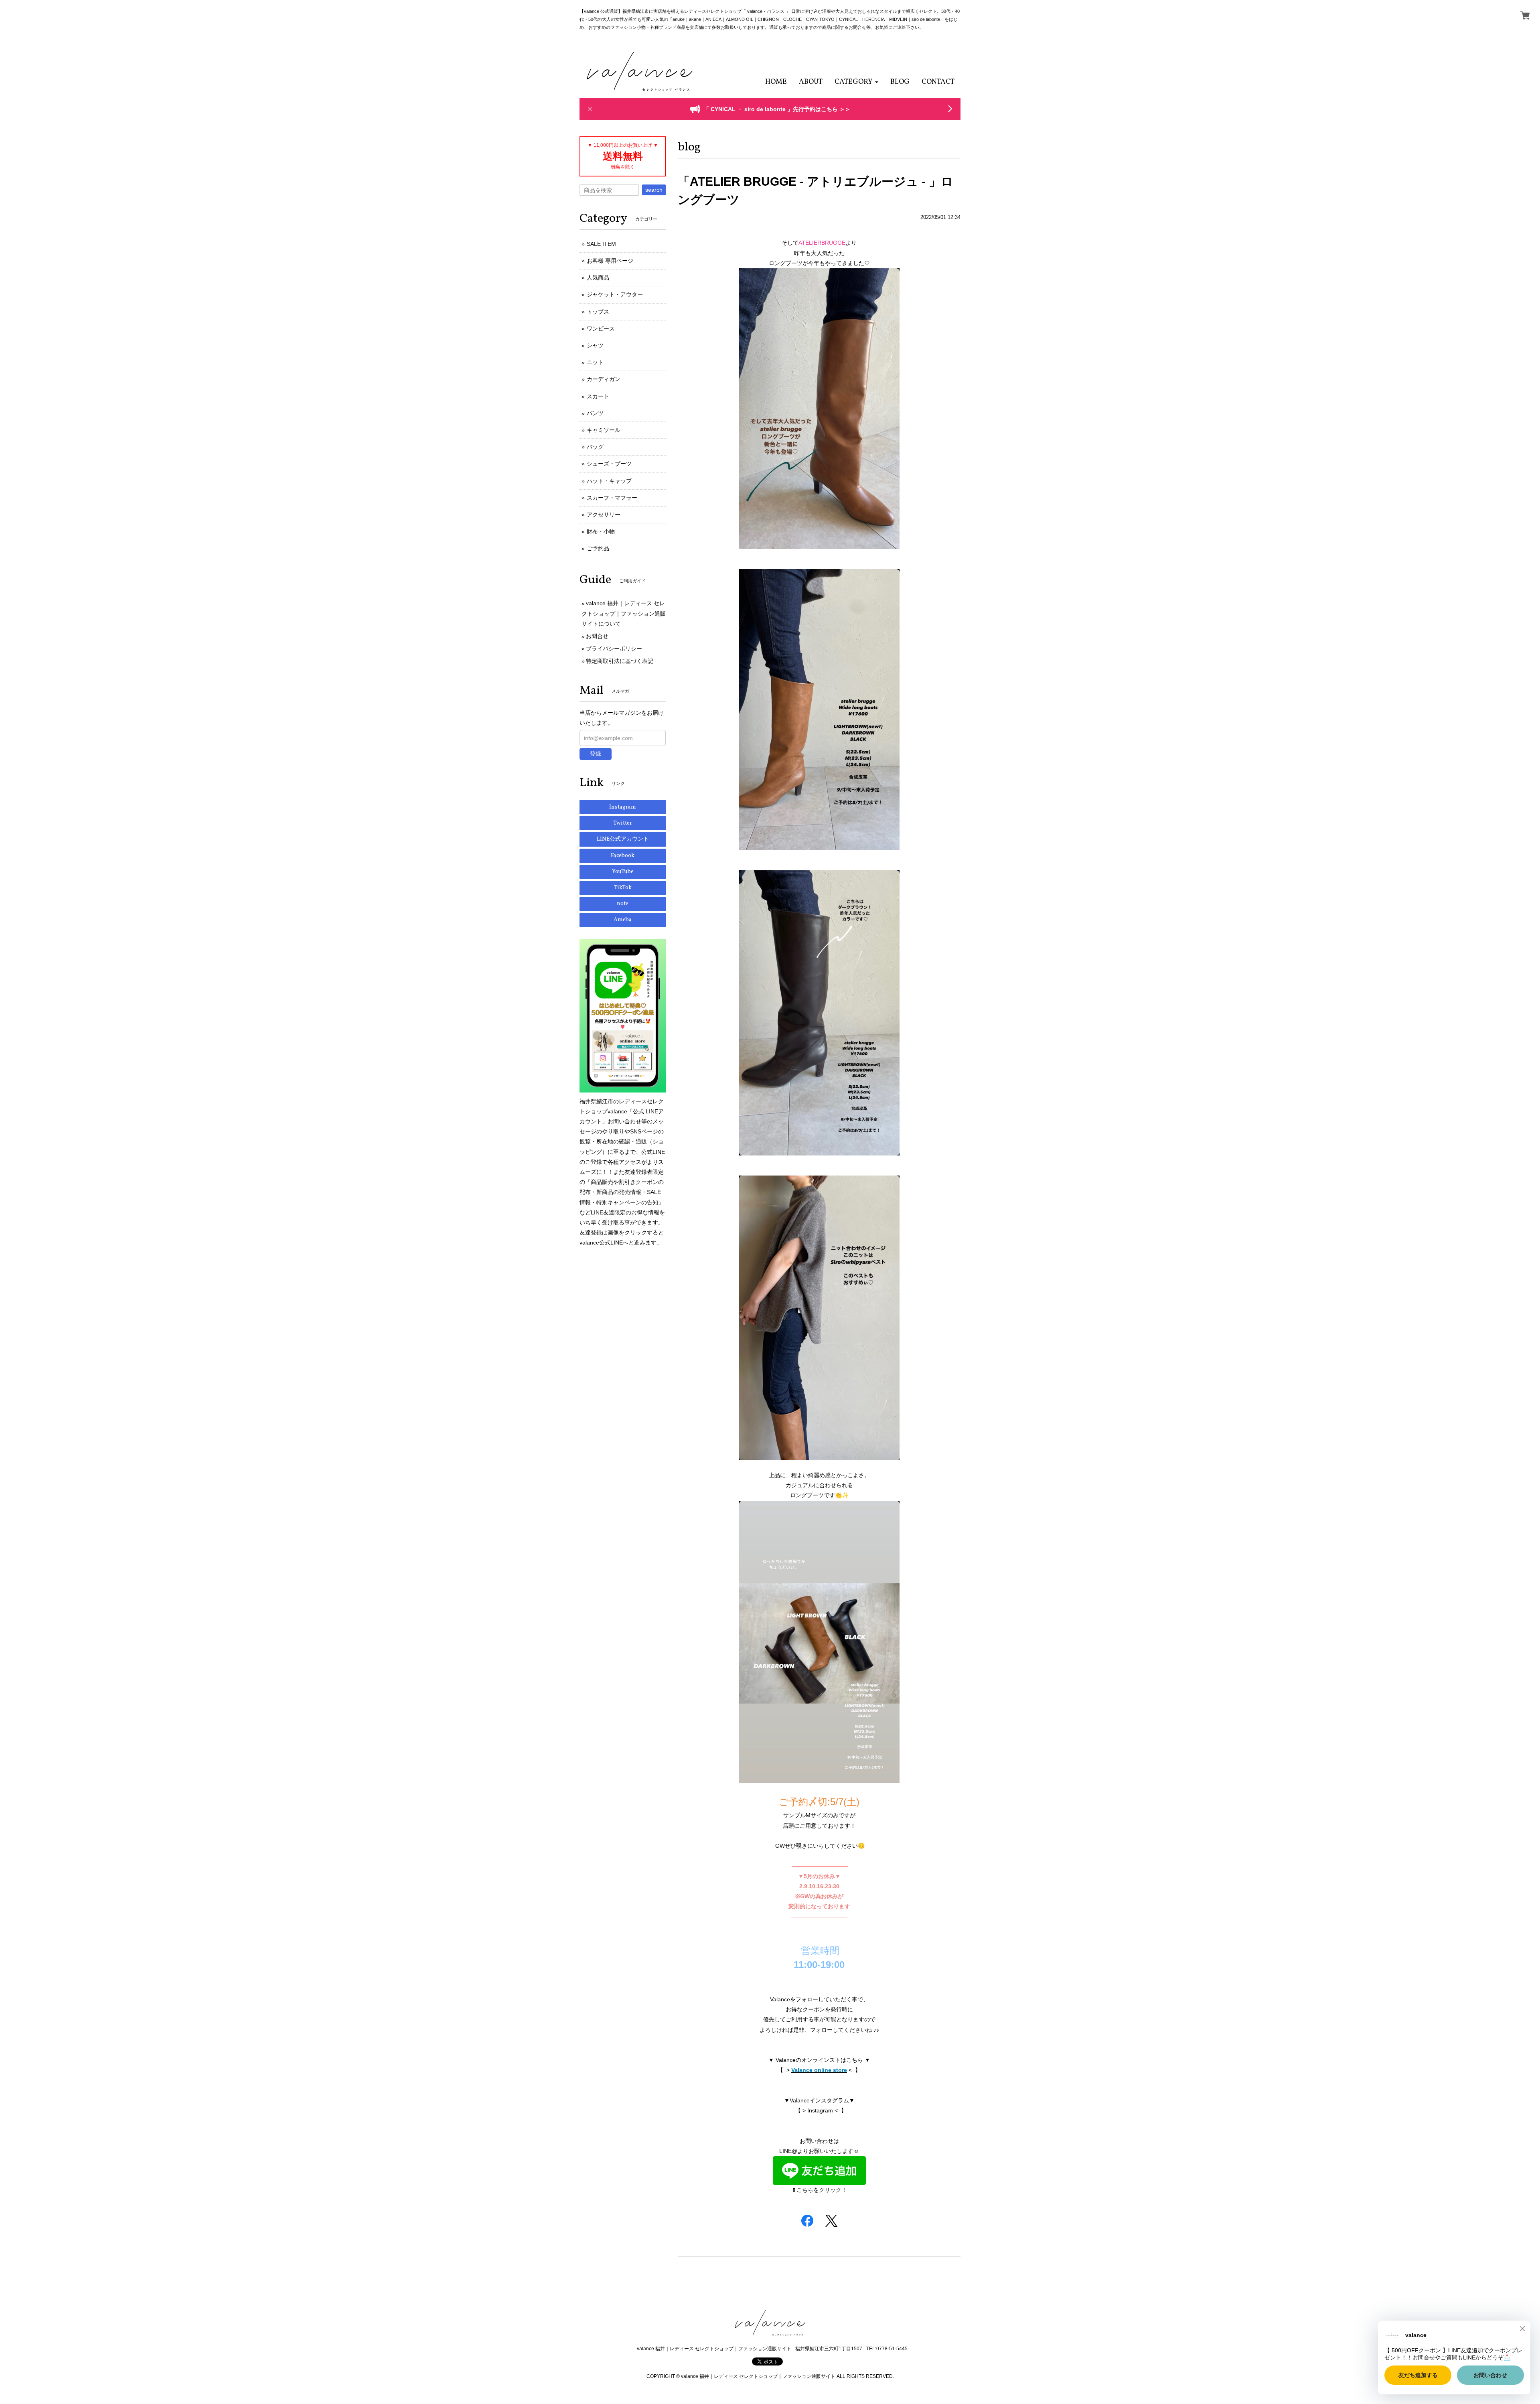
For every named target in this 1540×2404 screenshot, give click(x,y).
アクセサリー (604, 515)
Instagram (820, 2110)
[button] (856, 82)
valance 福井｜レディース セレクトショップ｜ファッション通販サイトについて (624, 613)
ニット (595, 362)
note (623, 904)
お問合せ (597, 636)
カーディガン (604, 379)
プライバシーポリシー (614, 649)
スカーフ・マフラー (612, 498)
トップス (598, 312)
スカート (598, 396)
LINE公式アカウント (623, 839)
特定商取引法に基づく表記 (620, 661)
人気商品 (598, 278)
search (654, 190)
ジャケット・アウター (615, 294)
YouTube (623, 872)
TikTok (623, 888)
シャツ (595, 345)
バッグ (595, 447)
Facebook (623, 856)
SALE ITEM (601, 244)
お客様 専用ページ (610, 261)
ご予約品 (598, 548)
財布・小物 (601, 531)
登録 (596, 754)
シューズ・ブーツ (609, 464)
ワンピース (601, 328)
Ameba (623, 920)
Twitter (623, 823)
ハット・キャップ (609, 481)
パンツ (595, 413)
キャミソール (604, 430)
